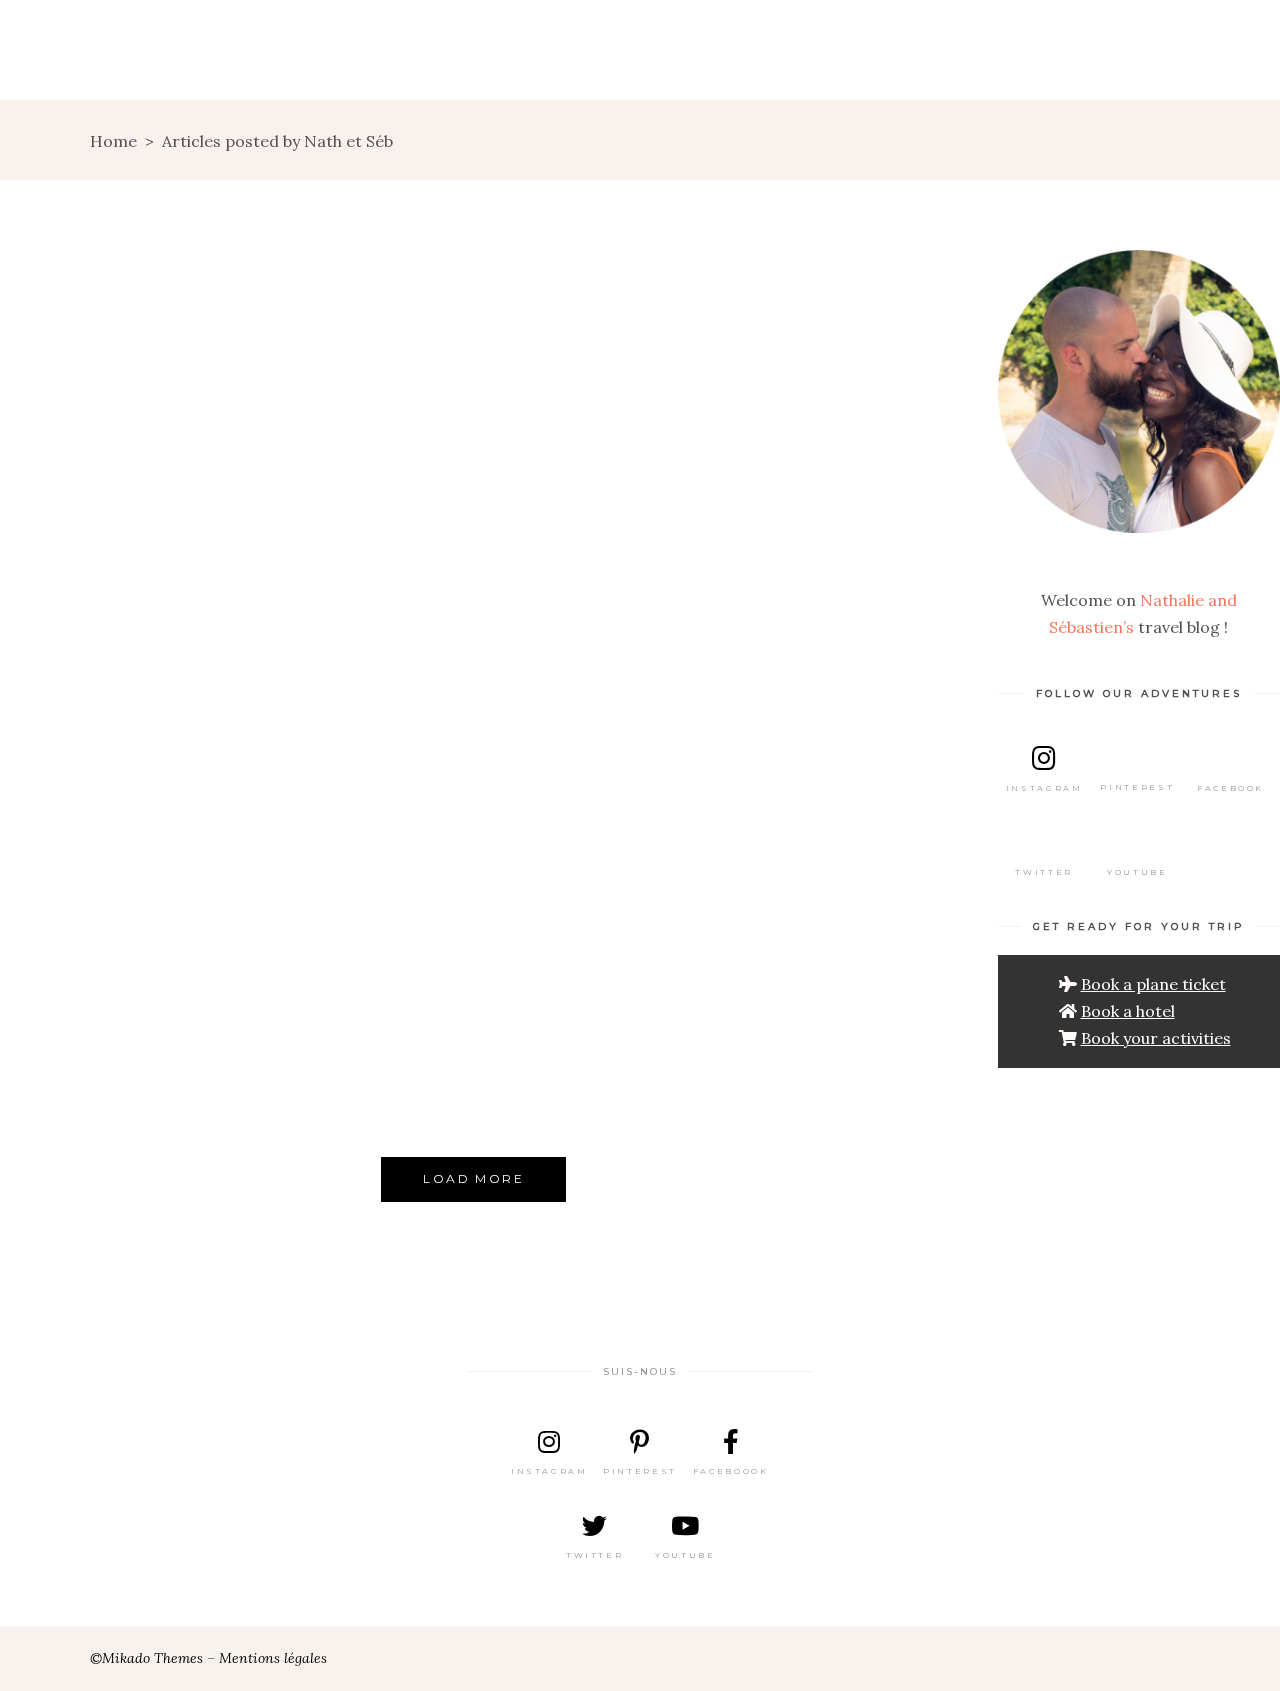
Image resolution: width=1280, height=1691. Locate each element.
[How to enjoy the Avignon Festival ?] (590, 815)
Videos (127, 339)
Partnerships (356, 964)
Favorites (551, 997)
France (170, 657)
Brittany (90, 657)
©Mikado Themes (146, 1658)
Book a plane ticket (1153, 984)
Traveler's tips (359, 991)
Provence (591, 1051)
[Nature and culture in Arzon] (126, 475)
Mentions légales (273, 1658)
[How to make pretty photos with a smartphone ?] (358, 788)
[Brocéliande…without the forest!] (590, 475)
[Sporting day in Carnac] (358, 475)
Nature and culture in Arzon (126, 610)
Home (113, 141)
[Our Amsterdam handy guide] (822, 804)
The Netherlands (822, 1007)
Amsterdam (790, 953)
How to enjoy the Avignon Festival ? (590, 950)
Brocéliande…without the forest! (589, 610)
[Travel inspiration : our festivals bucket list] (126, 824)
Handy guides (587, 1024)
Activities (127, 1037)
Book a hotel (1128, 1011)
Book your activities (1156, 1038)
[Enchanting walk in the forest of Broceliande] (822, 475)
